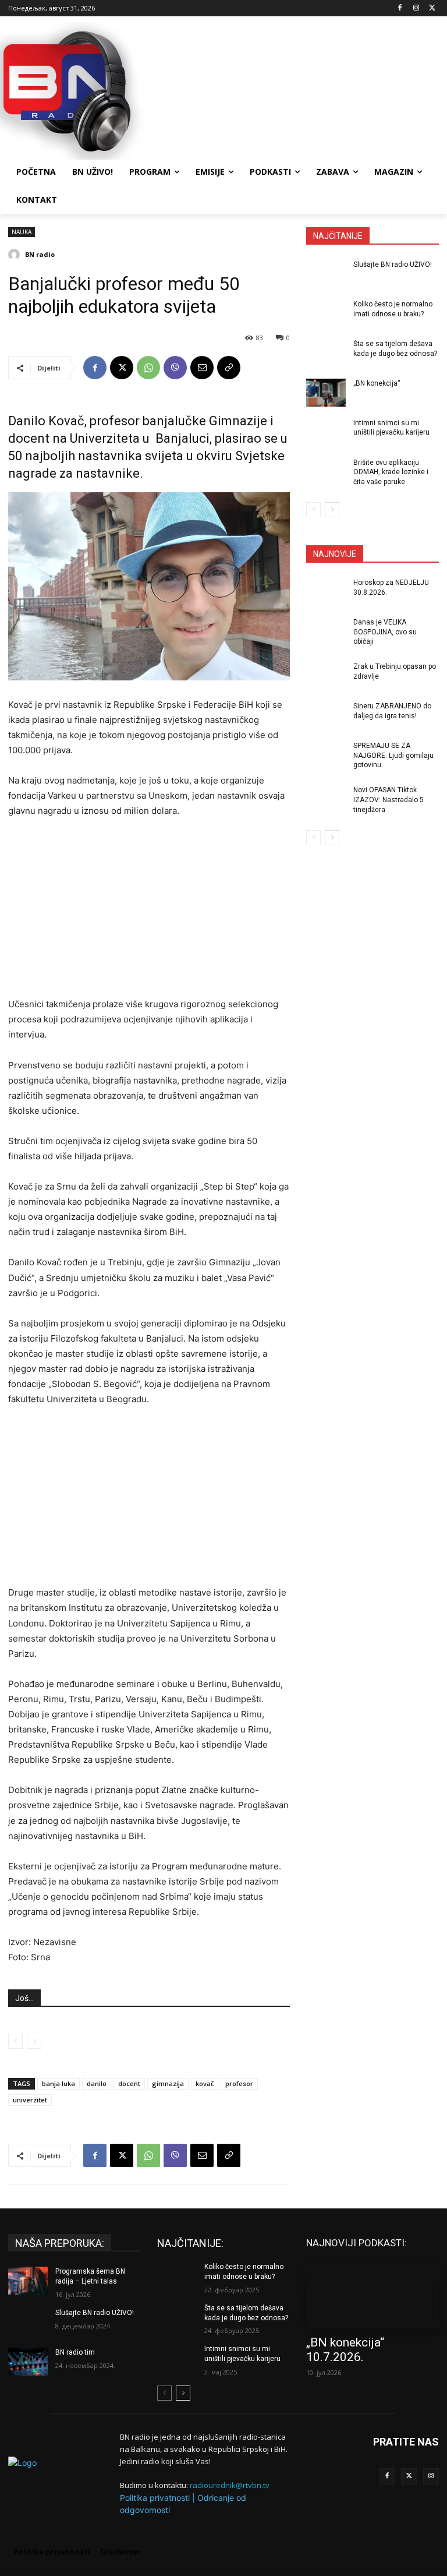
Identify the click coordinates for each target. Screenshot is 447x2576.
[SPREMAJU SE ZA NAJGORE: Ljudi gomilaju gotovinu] (326, 755)
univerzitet (30, 2100)
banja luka (58, 2083)
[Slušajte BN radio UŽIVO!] (326, 274)
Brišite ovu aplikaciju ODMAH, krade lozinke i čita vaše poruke (391, 472)
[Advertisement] (303, 89)
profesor (239, 2083)
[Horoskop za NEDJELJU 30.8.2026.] (326, 592)
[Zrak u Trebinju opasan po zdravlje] (326, 676)
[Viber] (175, 368)
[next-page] (332, 510)
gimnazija (168, 2083)
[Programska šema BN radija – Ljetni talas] (28, 2281)
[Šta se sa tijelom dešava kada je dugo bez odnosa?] (326, 353)
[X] (432, 8)
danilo (97, 2083)
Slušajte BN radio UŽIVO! (393, 264)
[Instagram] (416, 8)
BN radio (40, 254)
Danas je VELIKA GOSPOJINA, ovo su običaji (385, 632)
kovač (205, 2083)
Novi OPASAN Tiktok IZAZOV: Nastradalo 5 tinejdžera (389, 800)
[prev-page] (15, 2041)
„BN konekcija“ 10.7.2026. (345, 2350)
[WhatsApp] (148, 368)
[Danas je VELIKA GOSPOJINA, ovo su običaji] (326, 631)
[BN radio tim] (28, 2362)
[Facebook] (400, 8)
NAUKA (22, 232)
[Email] (202, 368)
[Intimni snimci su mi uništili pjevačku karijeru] (326, 432)
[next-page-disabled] (34, 2041)
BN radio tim (75, 2352)
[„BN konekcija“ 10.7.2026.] (372, 2295)
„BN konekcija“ (377, 383)
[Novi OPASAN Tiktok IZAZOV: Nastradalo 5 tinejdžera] (326, 799)
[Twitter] (409, 2476)
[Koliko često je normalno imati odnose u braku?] (326, 313)
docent (129, 2083)
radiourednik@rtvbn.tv (230, 2485)
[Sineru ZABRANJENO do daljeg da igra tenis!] (326, 715)
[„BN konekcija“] (326, 393)
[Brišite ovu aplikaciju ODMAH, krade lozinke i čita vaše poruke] (326, 472)
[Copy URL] (229, 368)
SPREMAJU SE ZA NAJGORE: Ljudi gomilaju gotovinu (393, 756)
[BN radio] (16, 255)
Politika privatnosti (155, 2498)
